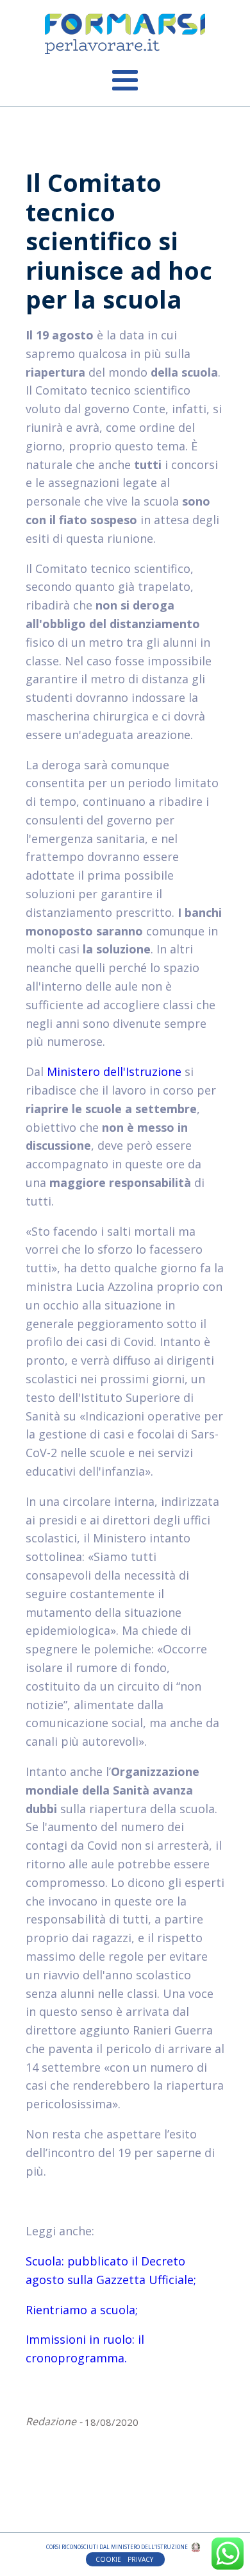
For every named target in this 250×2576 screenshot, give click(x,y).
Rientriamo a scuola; (82, 2310)
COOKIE (108, 2559)
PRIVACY (141, 2559)
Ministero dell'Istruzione (114, 1071)
